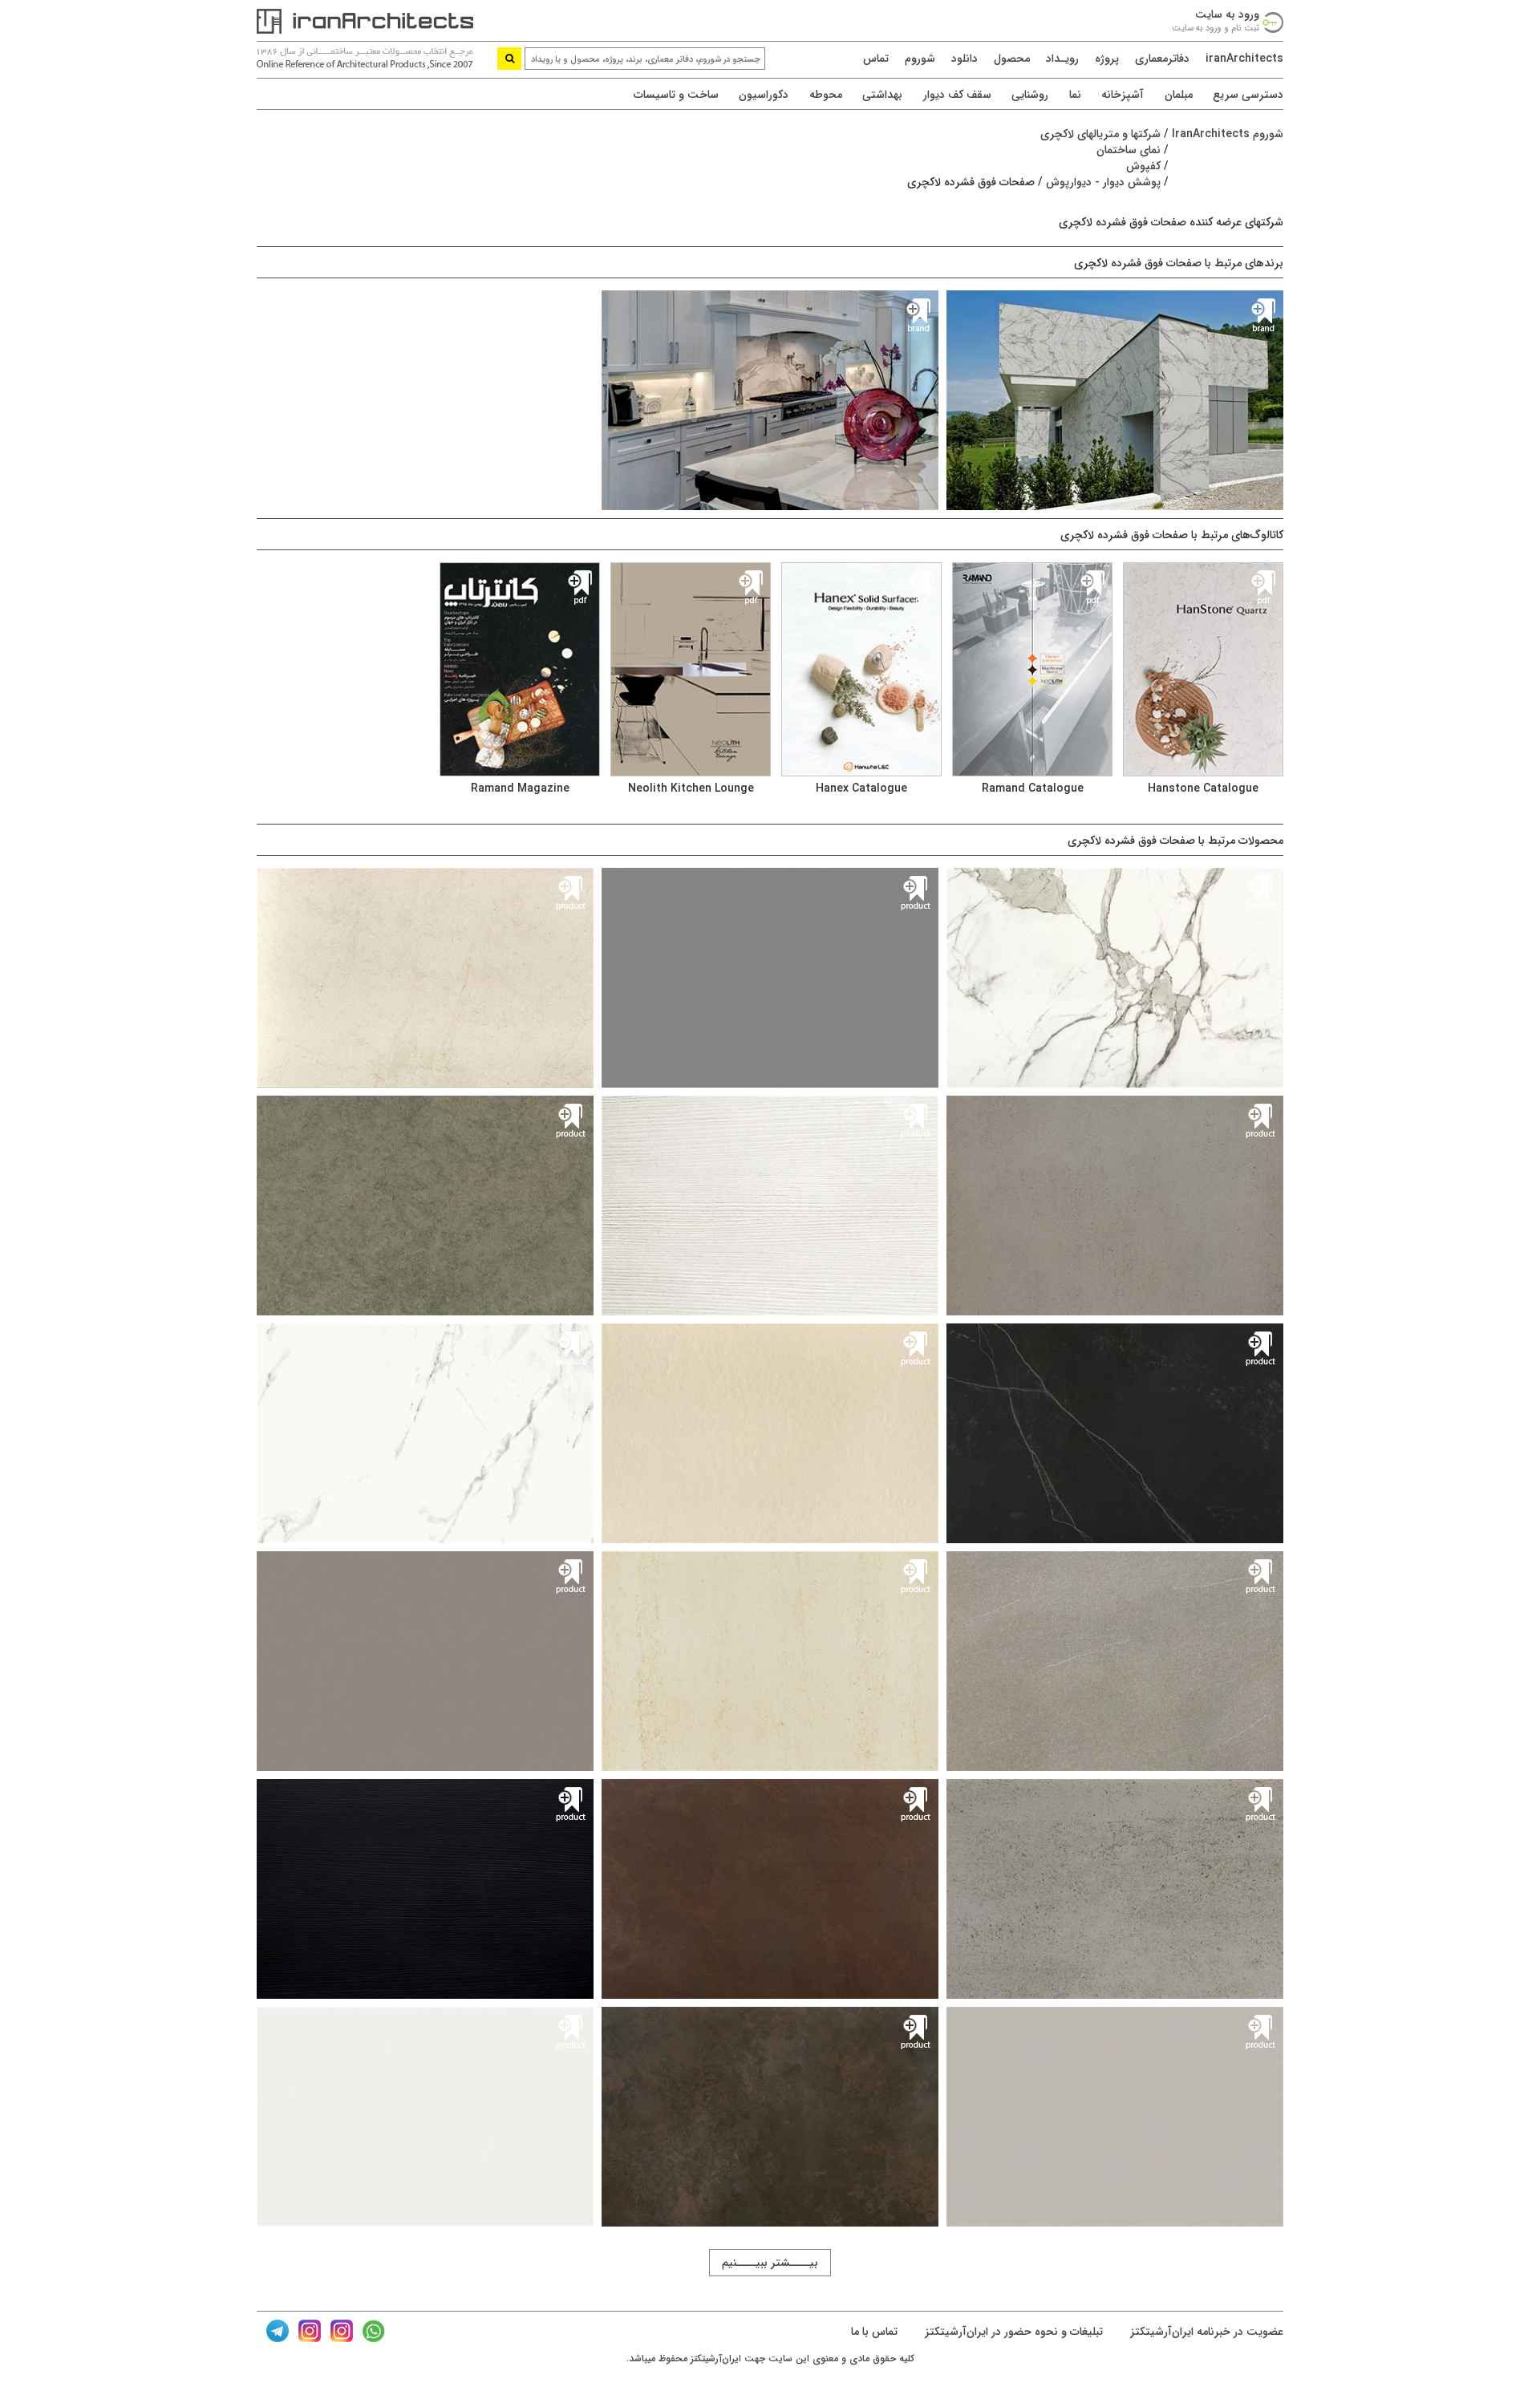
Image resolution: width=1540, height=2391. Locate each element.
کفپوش (1143, 166)
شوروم (920, 59)
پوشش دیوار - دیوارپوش (1103, 182)
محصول (1012, 59)
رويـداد (1062, 59)
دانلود (965, 59)
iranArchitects (1244, 59)
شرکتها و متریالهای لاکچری (1100, 134)
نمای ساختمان (1129, 150)
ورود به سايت (1227, 14)
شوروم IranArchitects (1228, 134)
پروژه (1107, 59)
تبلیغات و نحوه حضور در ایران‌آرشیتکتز (1012, 2332)
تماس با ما (874, 2332)
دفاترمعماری (1162, 59)
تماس (876, 59)
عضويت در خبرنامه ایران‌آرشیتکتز (1205, 2332)
